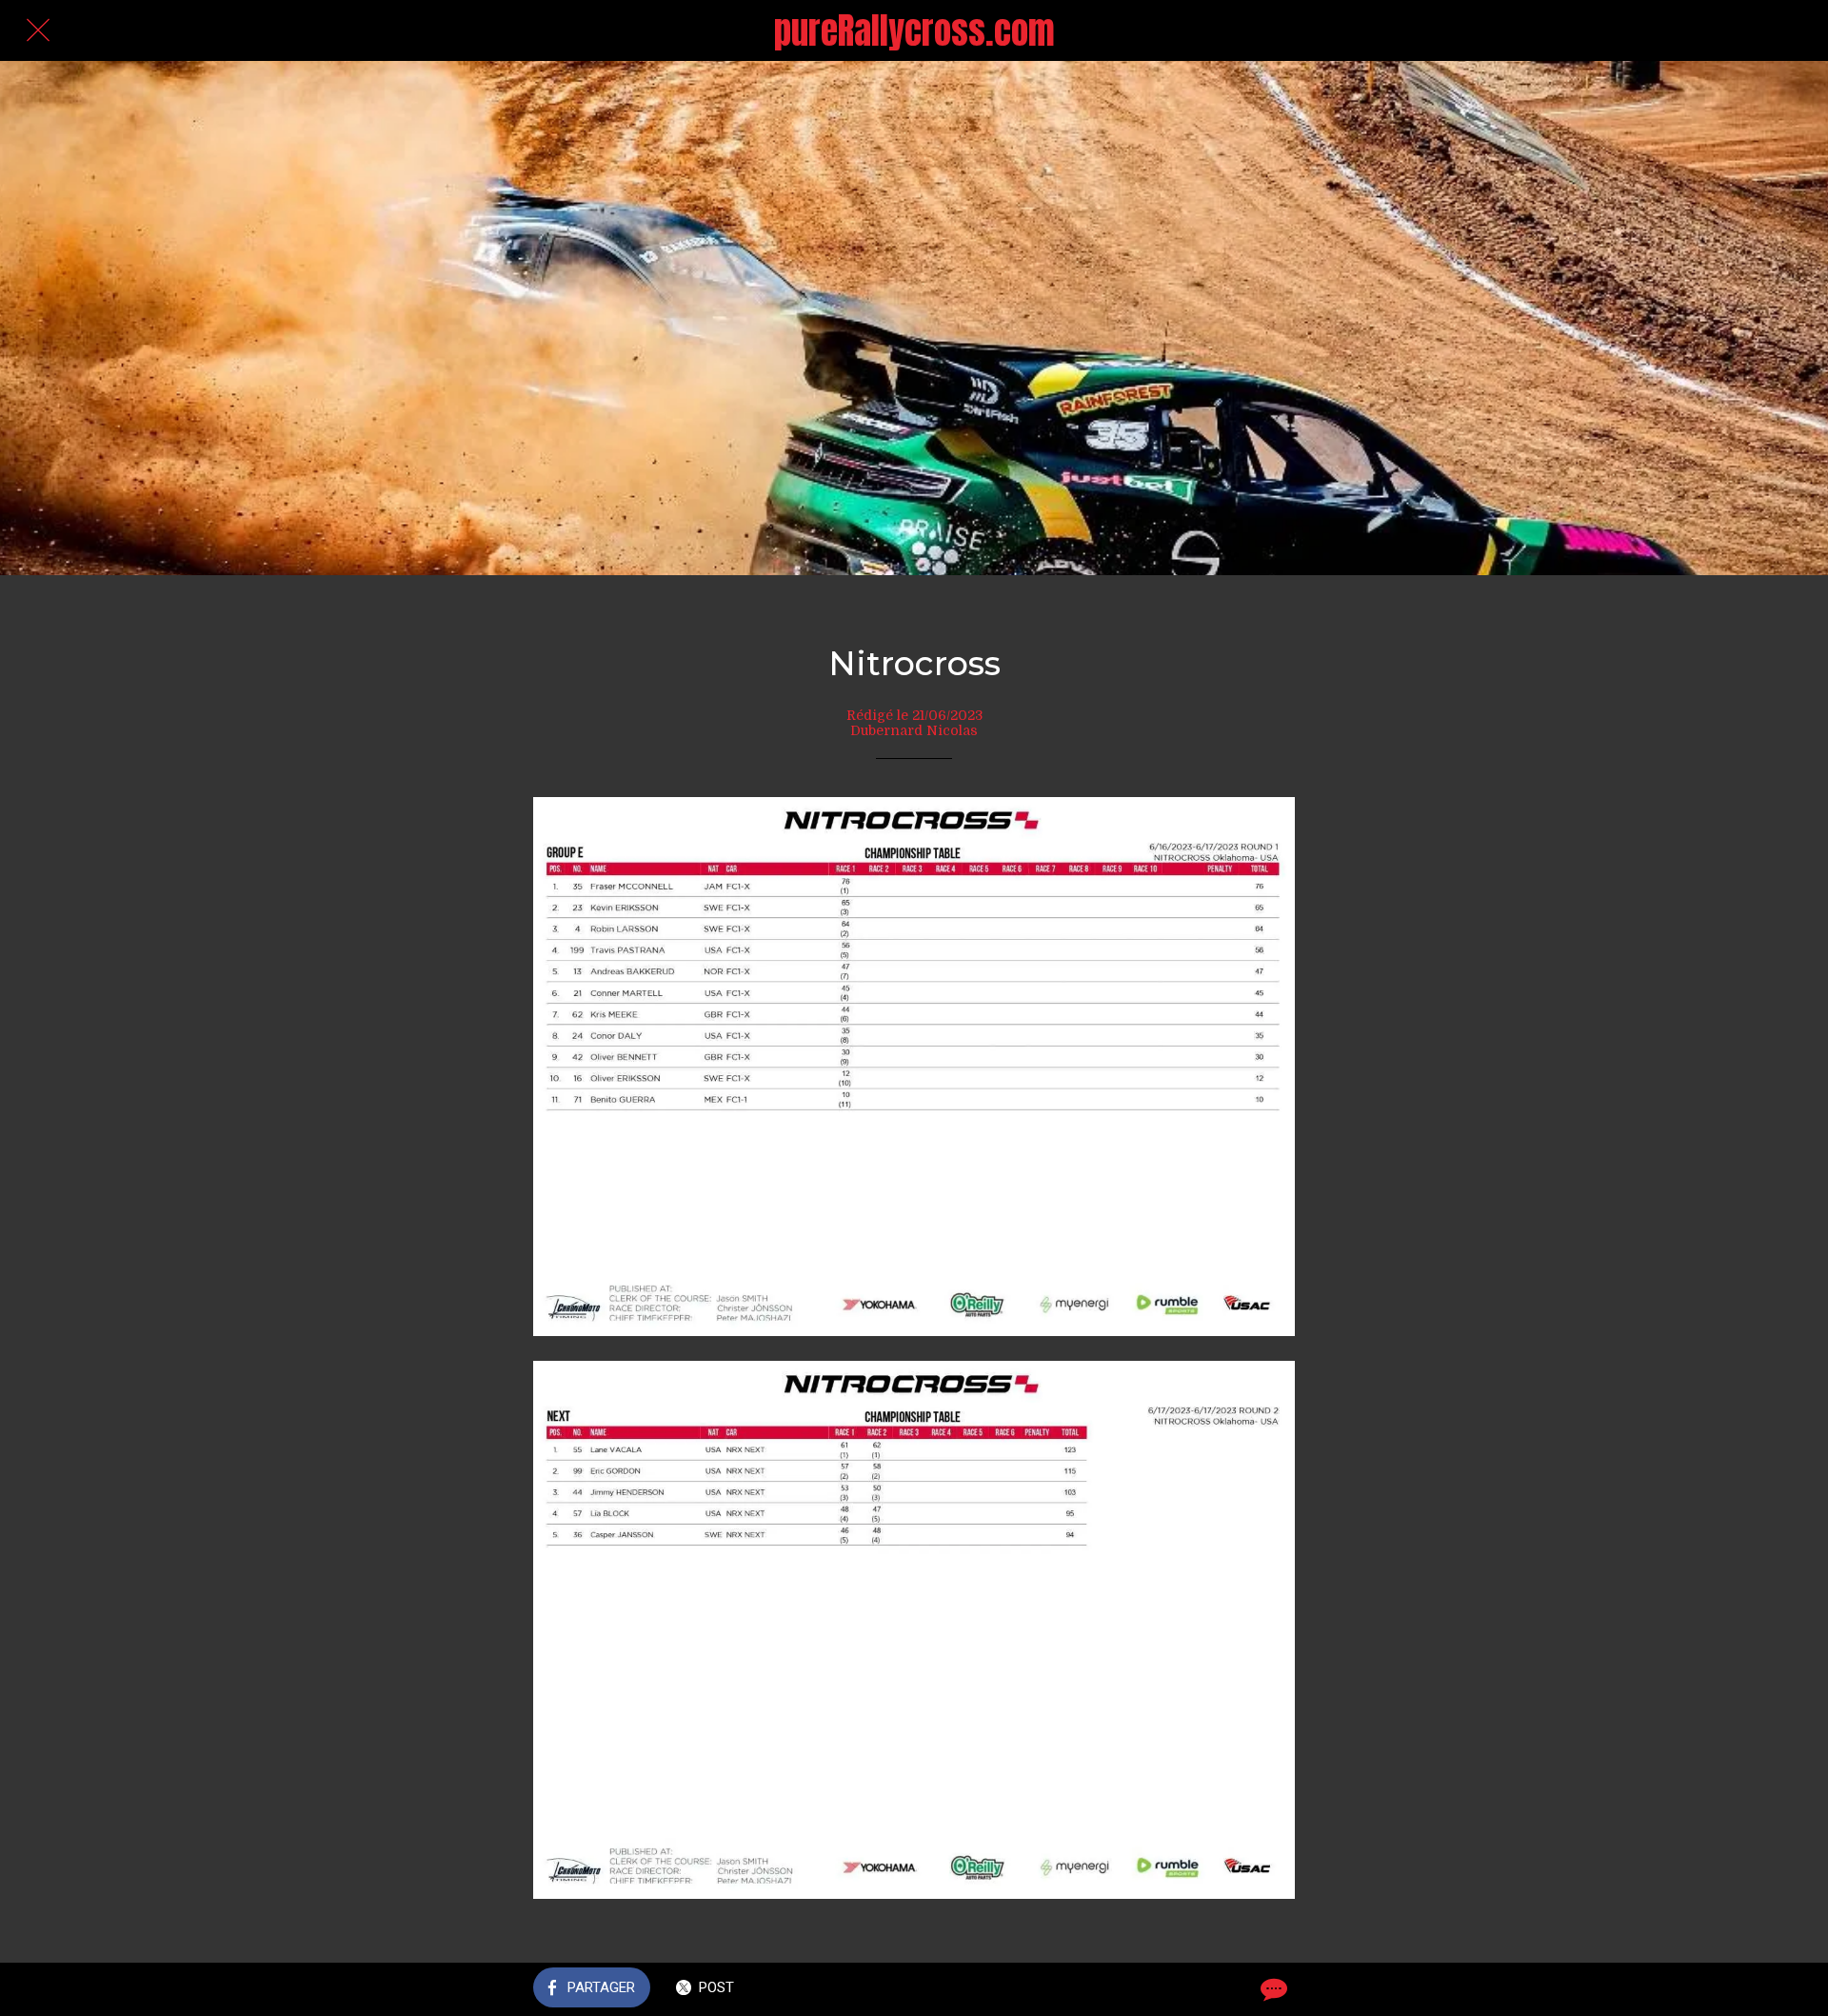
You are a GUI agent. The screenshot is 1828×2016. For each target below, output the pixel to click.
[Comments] (1272, 1989)
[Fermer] (38, 30)
